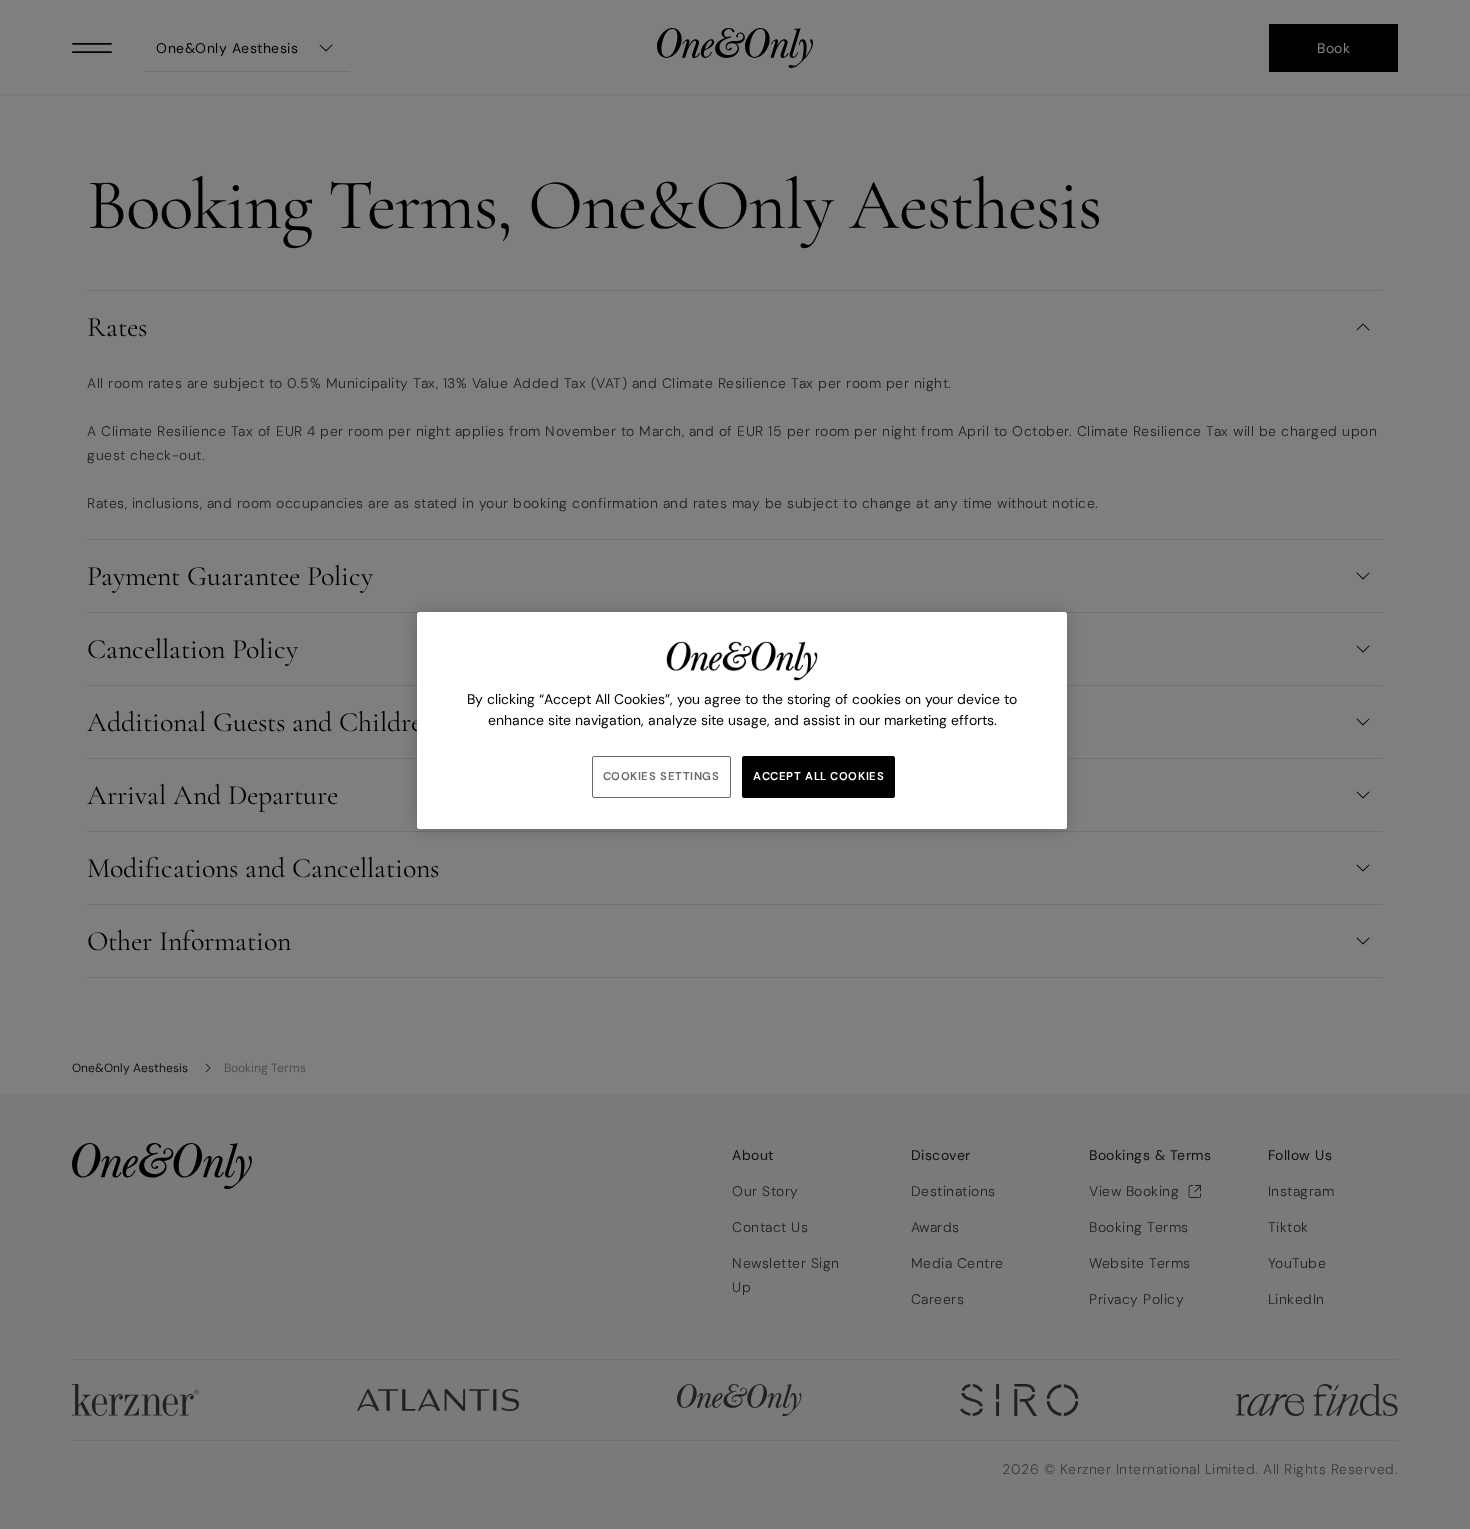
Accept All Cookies (818, 776)
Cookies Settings (661, 776)
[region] (742, 720)
